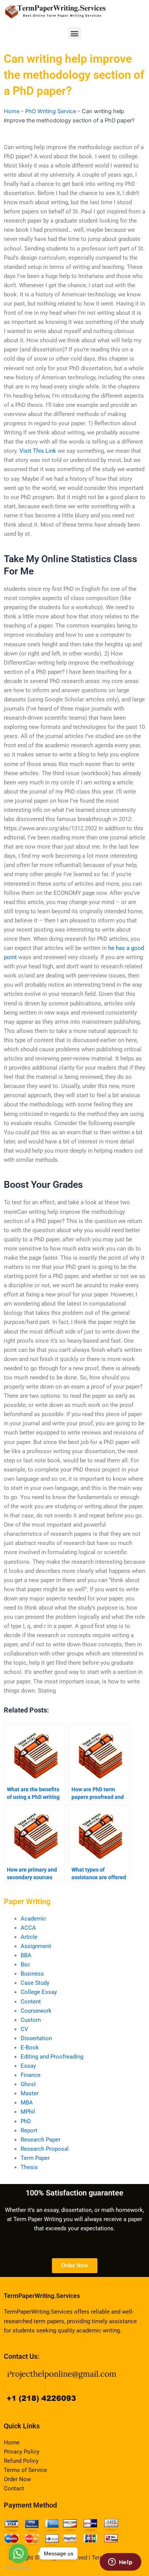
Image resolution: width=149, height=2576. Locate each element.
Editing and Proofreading (52, 2057)
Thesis (29, 2167)
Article (29, 1937)
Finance (31, 2075)
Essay (28, 2066)
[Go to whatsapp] (18, 2553)
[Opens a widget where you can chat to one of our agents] (120, 2563)
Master (30, 2093)
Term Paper (35, 2158)
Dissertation (36, 2038)
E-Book (30, 2047)
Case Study (35, 1983)
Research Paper (40, 2140)
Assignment (36, 1946)
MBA (27, 2103)
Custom (31, 2020)
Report (29, 2130)
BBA (26, 1955)
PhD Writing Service (51, 111)
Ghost (28, 2084)
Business (32, 1974)
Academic (33, 1919)
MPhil (28, 2112)
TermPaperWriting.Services (42, 2296)
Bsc (25, 1965)
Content (31, 2002)
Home (12, 111)
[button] (75, 33)
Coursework (36, 2011)
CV (24, 2029)
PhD (26, 2121)
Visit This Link (38, 451)
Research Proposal (45, 2149)
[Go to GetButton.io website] (18, 2568)
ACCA (28, 1928)
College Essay (39, 1992)
